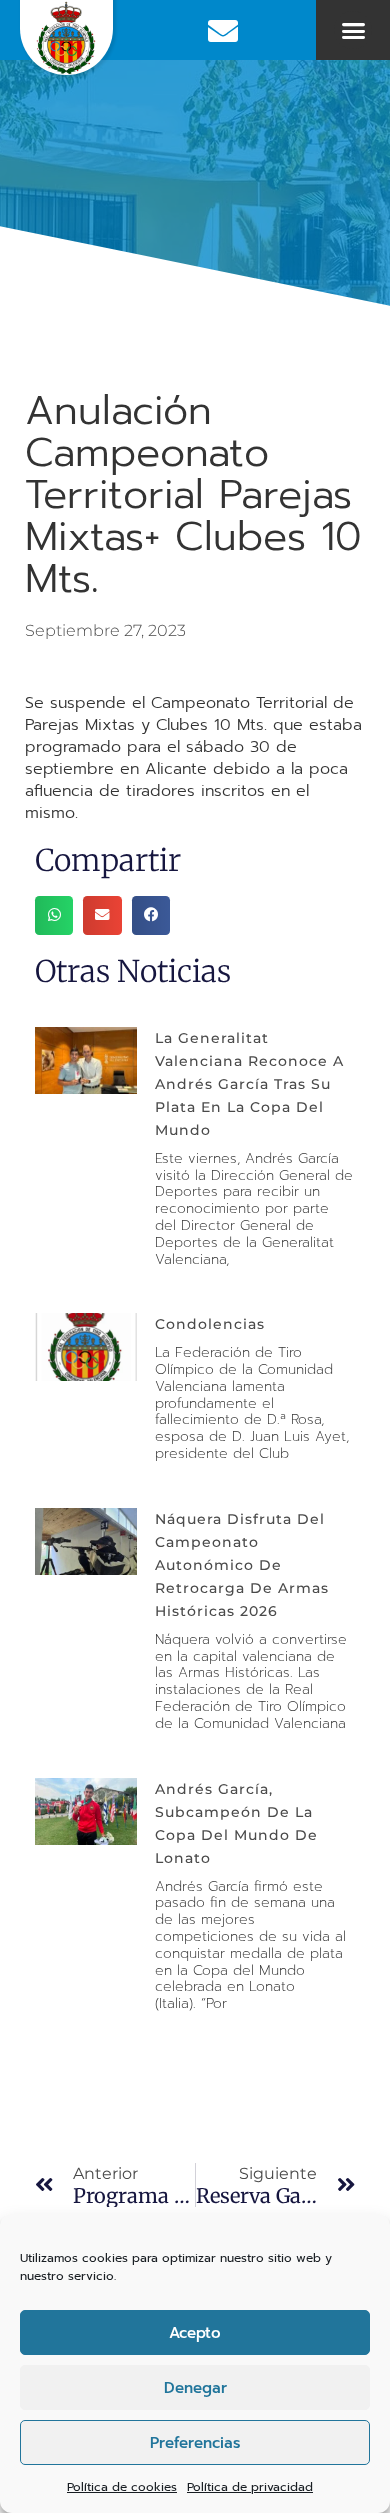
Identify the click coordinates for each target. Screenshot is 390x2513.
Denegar (195, 2388)
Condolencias (210, 1324)
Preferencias (195, 2443)
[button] (353, 30)
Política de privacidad (250, 2487)
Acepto (195, 2333)
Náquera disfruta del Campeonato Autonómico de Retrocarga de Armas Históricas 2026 (242, 1565)
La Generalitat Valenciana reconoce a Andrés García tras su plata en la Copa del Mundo (249, 1084)
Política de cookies (122, 2487)
